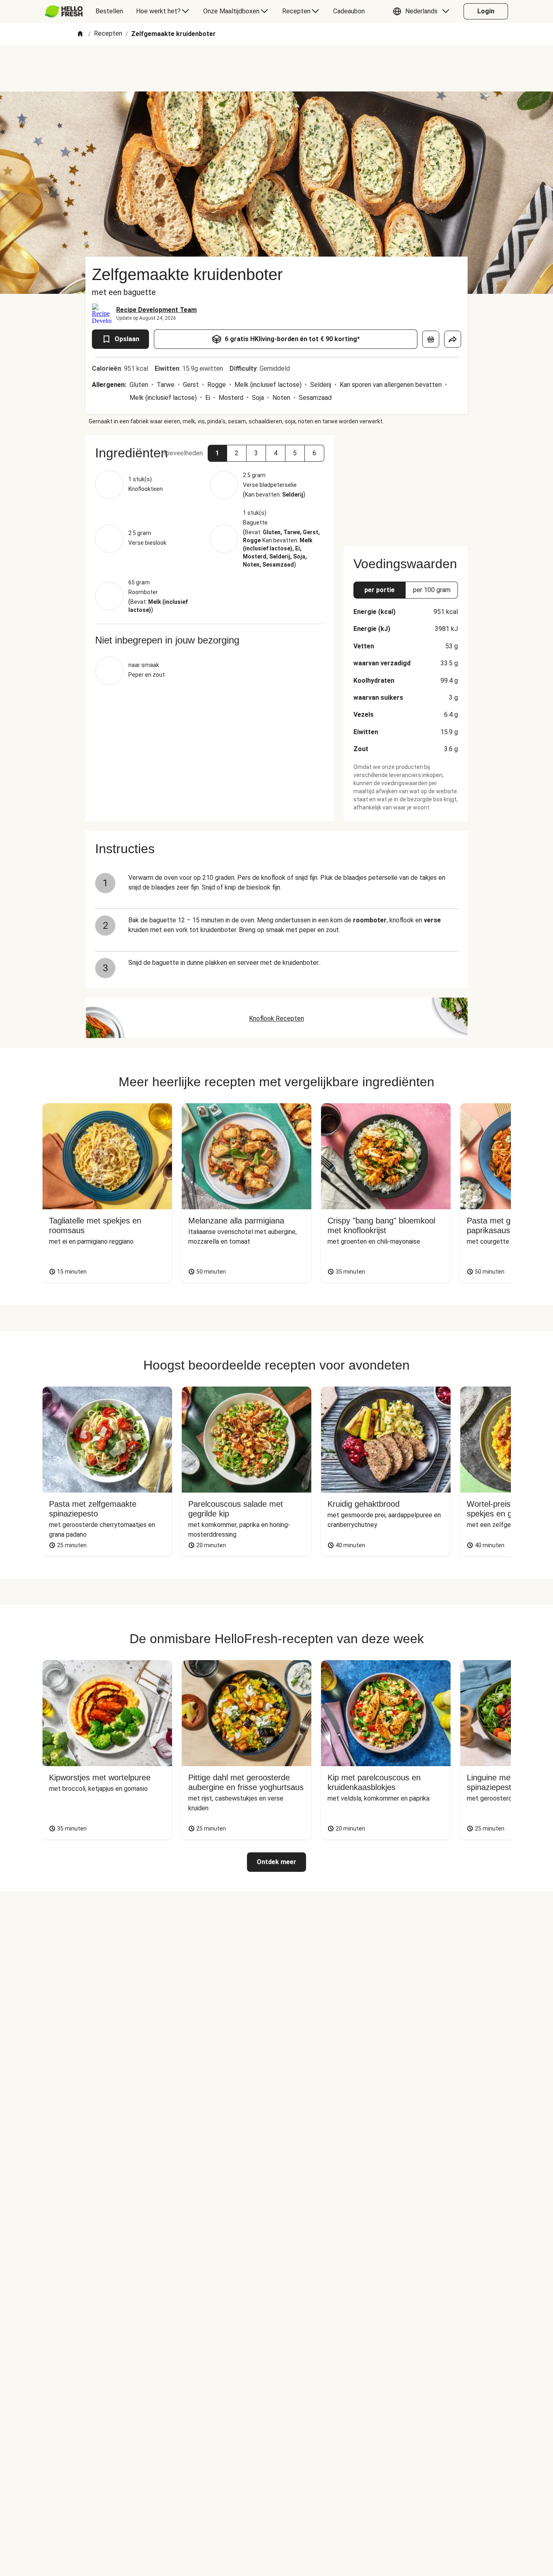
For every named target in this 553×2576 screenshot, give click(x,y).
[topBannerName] (276, 68)
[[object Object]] (431, 339)
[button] (423, 11)
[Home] (80, 34)
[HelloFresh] (64, 11)
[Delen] (453, 339)
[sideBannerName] (406, 486)
